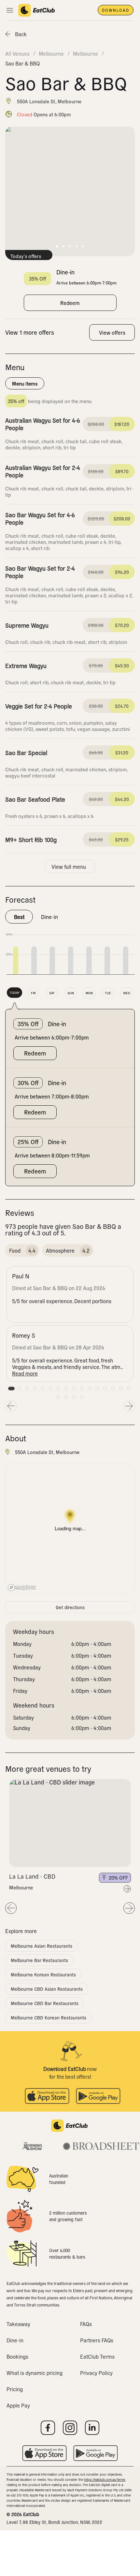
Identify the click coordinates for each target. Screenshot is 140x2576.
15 (121, 1389)
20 (82, 1397)
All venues (17, 53)
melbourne (51, 53)
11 (90, 1389)
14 (113, 1389)
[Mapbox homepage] (22, 1587)
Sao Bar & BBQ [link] (22, 63)
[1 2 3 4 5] (70, 1823)
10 (82, 1389)
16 (129, 1389)
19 (74, 1397)
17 (58, 1397)
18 (66, 1397)
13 (105, 1389)
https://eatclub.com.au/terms (105, 2479)
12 (97, 1389)
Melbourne (21, 1887)
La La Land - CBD (32, 1876)
